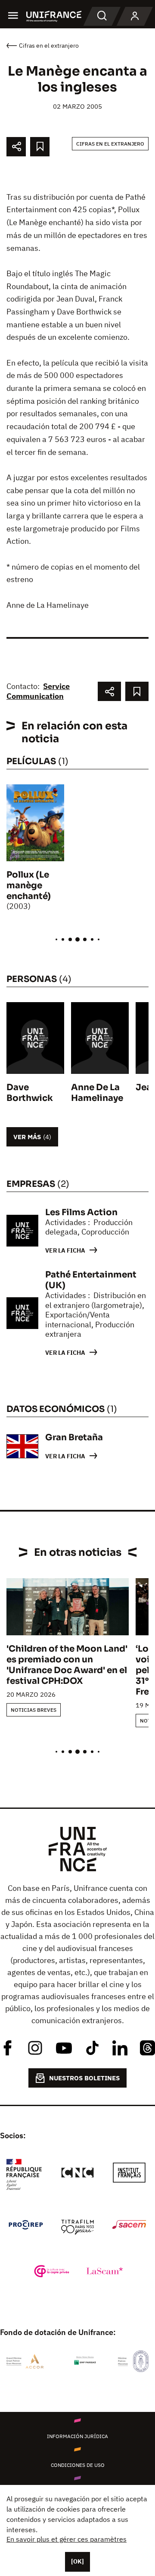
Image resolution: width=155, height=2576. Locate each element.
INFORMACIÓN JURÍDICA (77, 2436)
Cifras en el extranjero (110, 144)
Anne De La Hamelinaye (97, 1093)
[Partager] (16, 147)
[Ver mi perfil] (135, 16)
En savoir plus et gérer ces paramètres (67, 2539)
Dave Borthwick (30, 1093)
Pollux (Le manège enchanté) (29, 886)
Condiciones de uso (78, 2465)
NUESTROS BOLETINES (84, 2078)
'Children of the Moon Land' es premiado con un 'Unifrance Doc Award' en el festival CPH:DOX (67, 1665)
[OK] (77, 2561)
